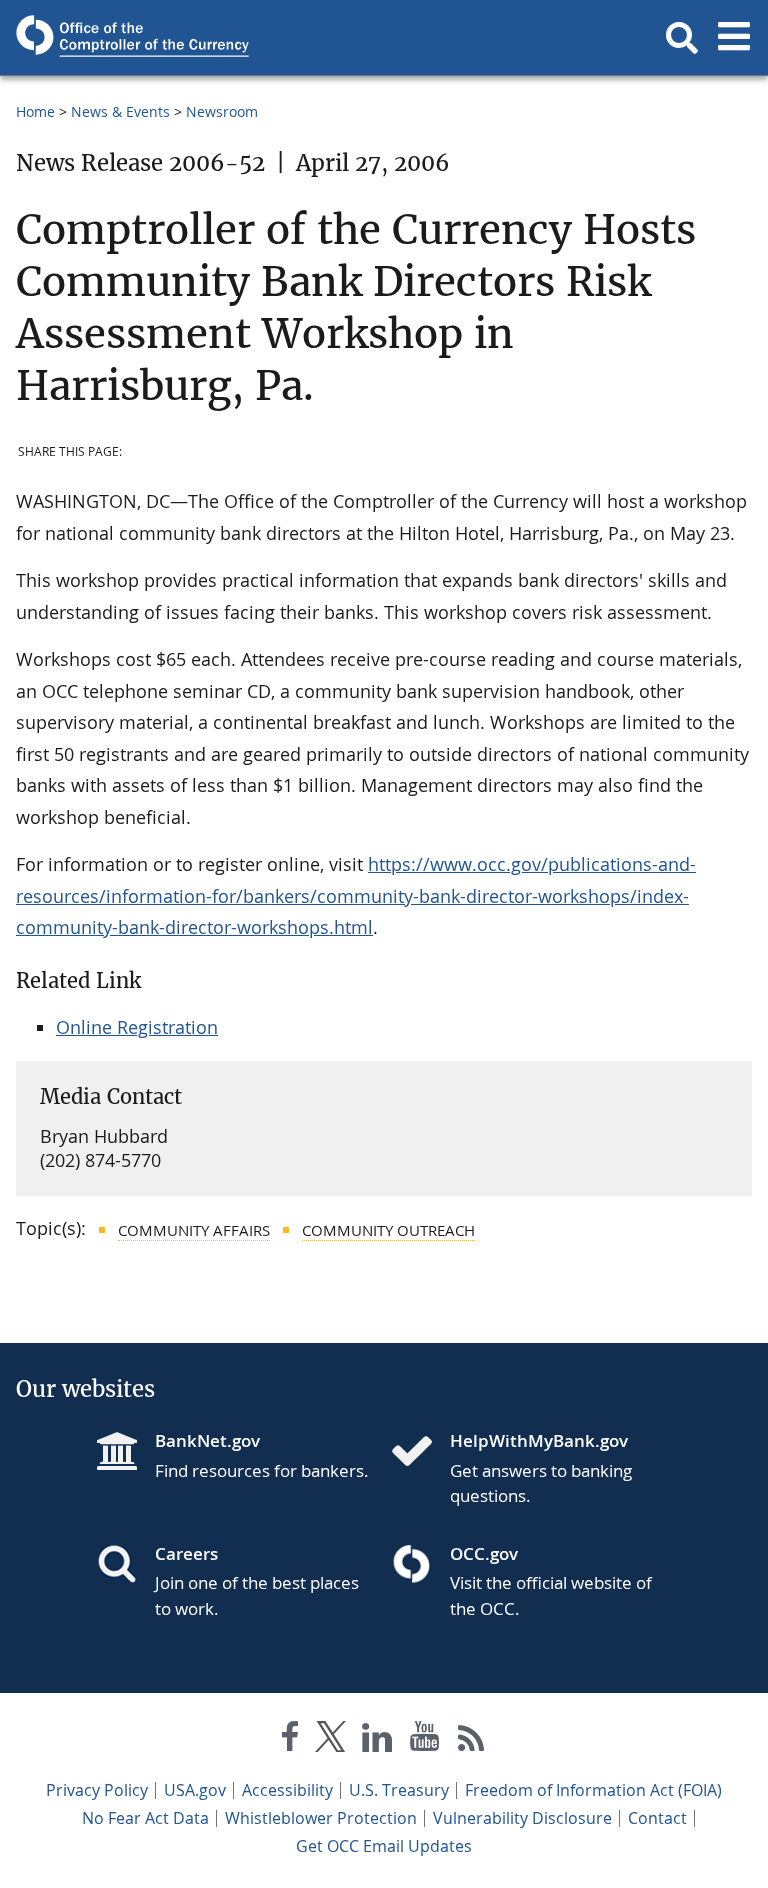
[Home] (420, 1453)
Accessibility (287, 1790)
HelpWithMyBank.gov (539, 1440)
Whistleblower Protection (321, 1818)
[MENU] (734, 38)
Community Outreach (388, 1230)
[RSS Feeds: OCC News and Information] (471, 1740)
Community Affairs (194, 1230)
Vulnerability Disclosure (522, 1818)
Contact (657, 1818)
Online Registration (137, 1027)
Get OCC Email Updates (384, 1846)
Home (35, 111)
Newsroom (222, 111)
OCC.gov (484, 1553)
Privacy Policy (97, 1790)
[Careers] (125, 1566)
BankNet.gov (207, 1440)
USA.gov (195, 1790)
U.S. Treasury (399, 1790)
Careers (186, 1553)
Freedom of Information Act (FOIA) (593, 1790)
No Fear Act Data (145, 1818)
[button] (682, 38)
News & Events (120, 111)
